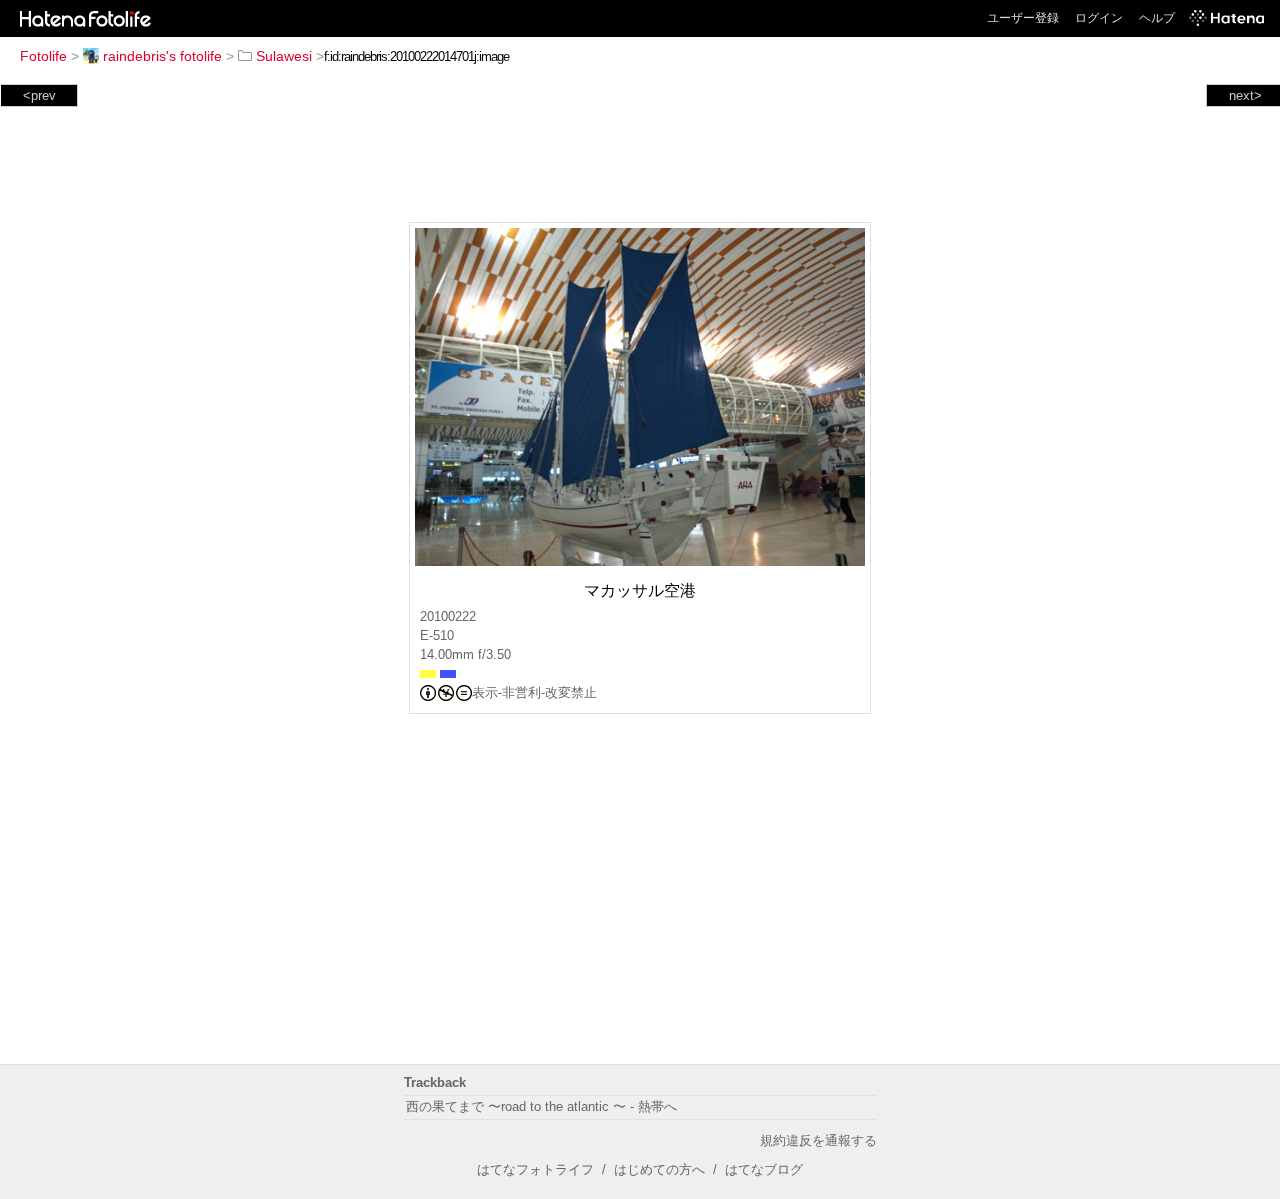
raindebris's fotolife (162, 56)
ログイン (1099, 18)
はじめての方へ (659, 1169)
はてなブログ (764, 1169)
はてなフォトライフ (535, 1169)
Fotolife (43, 56)
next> (1245, 95)
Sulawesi (284, 56)
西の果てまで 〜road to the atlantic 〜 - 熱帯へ (541, 1106)
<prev (39, 95)
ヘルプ (1157, 18)
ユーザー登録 (1023, 18)
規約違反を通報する (818, 1140)
